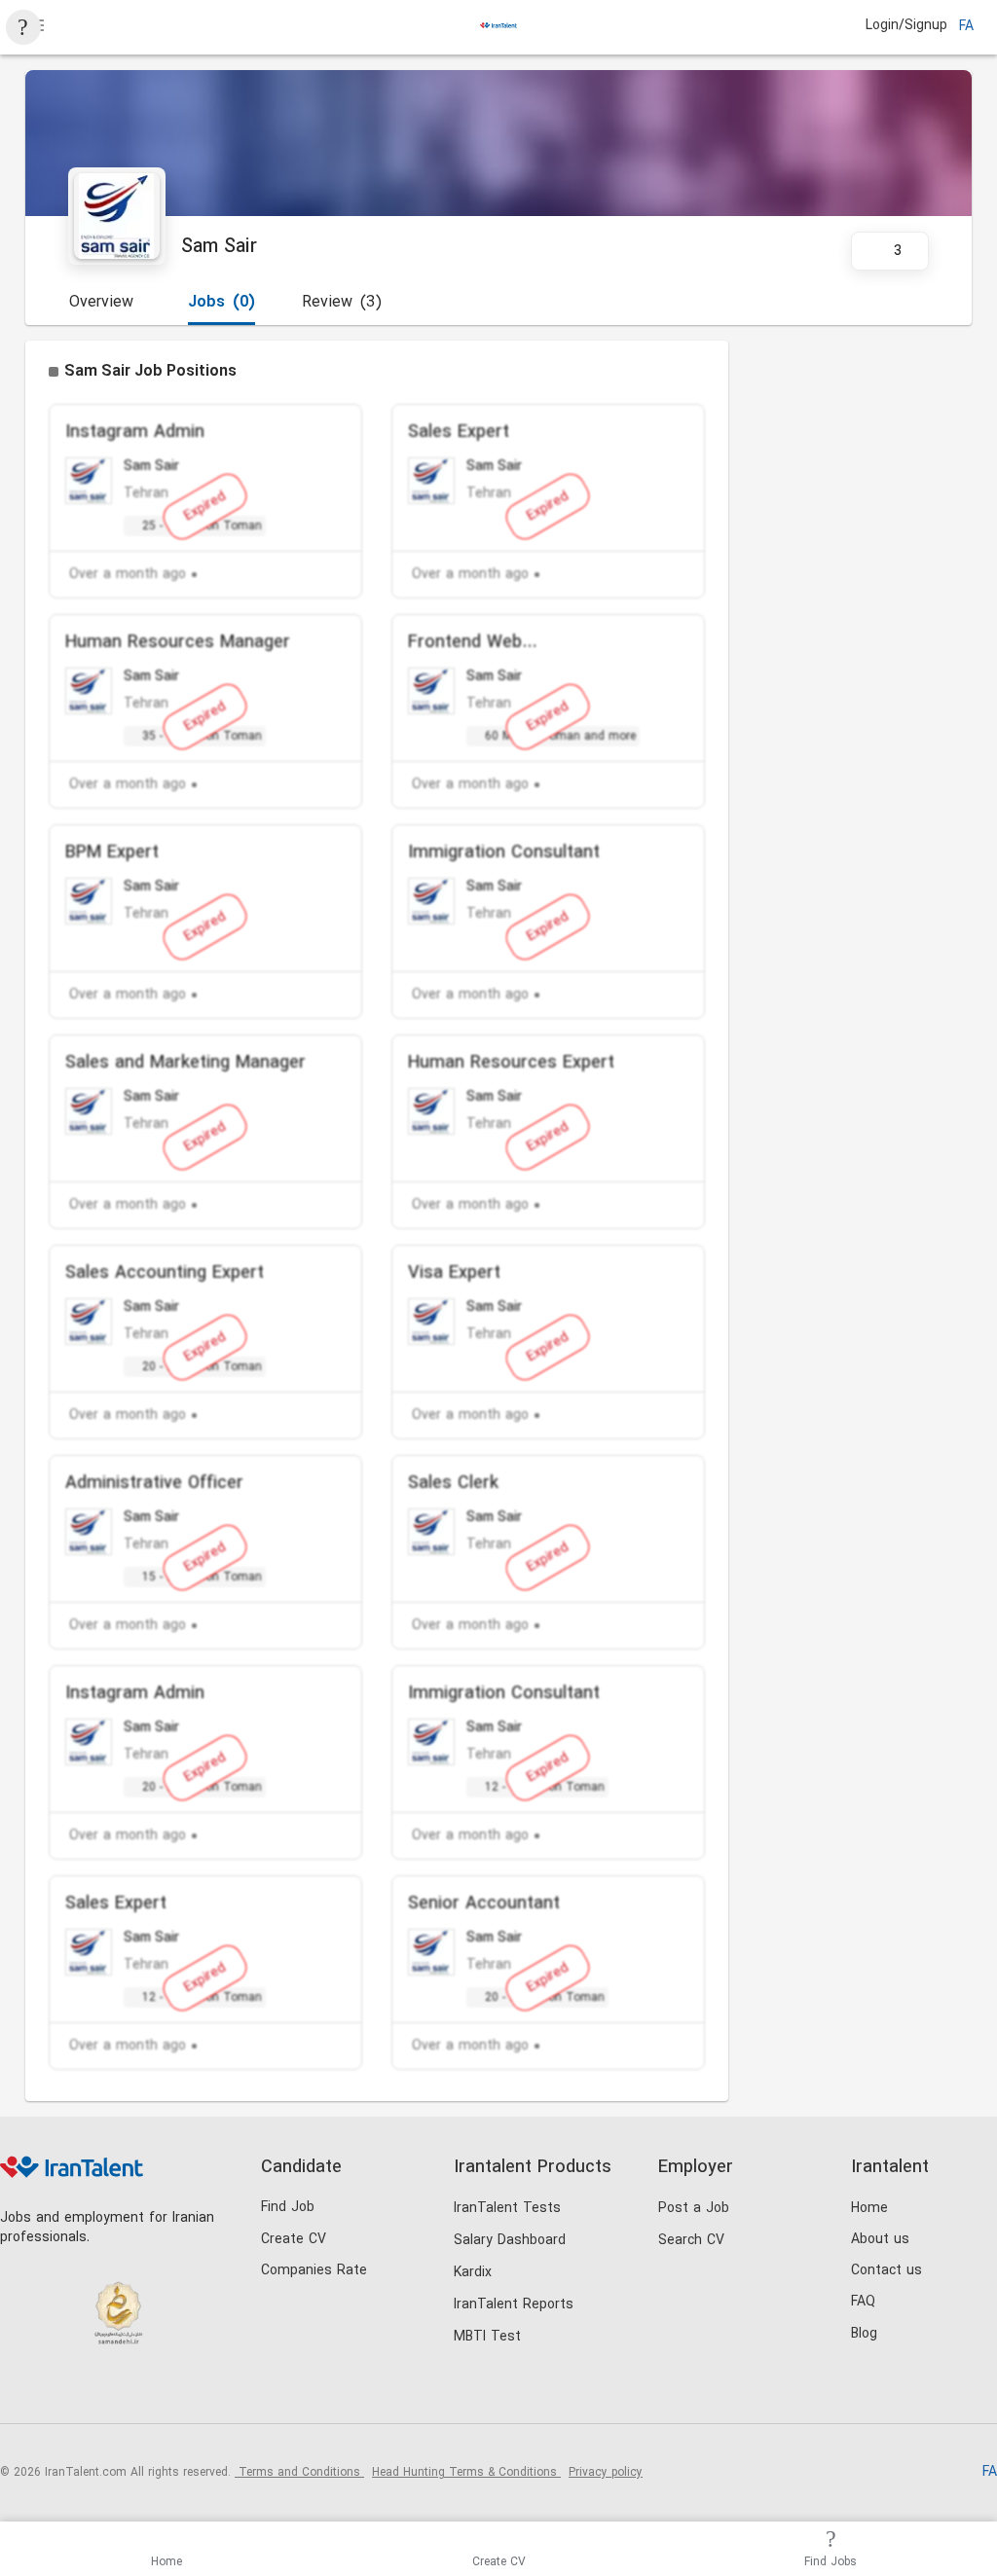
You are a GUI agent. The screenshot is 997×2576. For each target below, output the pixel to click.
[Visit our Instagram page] (60, 2391)
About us (880, 2240)
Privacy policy (606, 2473)
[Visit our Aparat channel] (180, 2391)
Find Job (288, 2208)
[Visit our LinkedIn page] (20, 2391)
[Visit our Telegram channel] (140, 2391)
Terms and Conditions (299, 2473)
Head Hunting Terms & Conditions (466, 2473)
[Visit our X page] (100, 2391)
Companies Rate (314, 2271)
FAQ (863, 2302)
